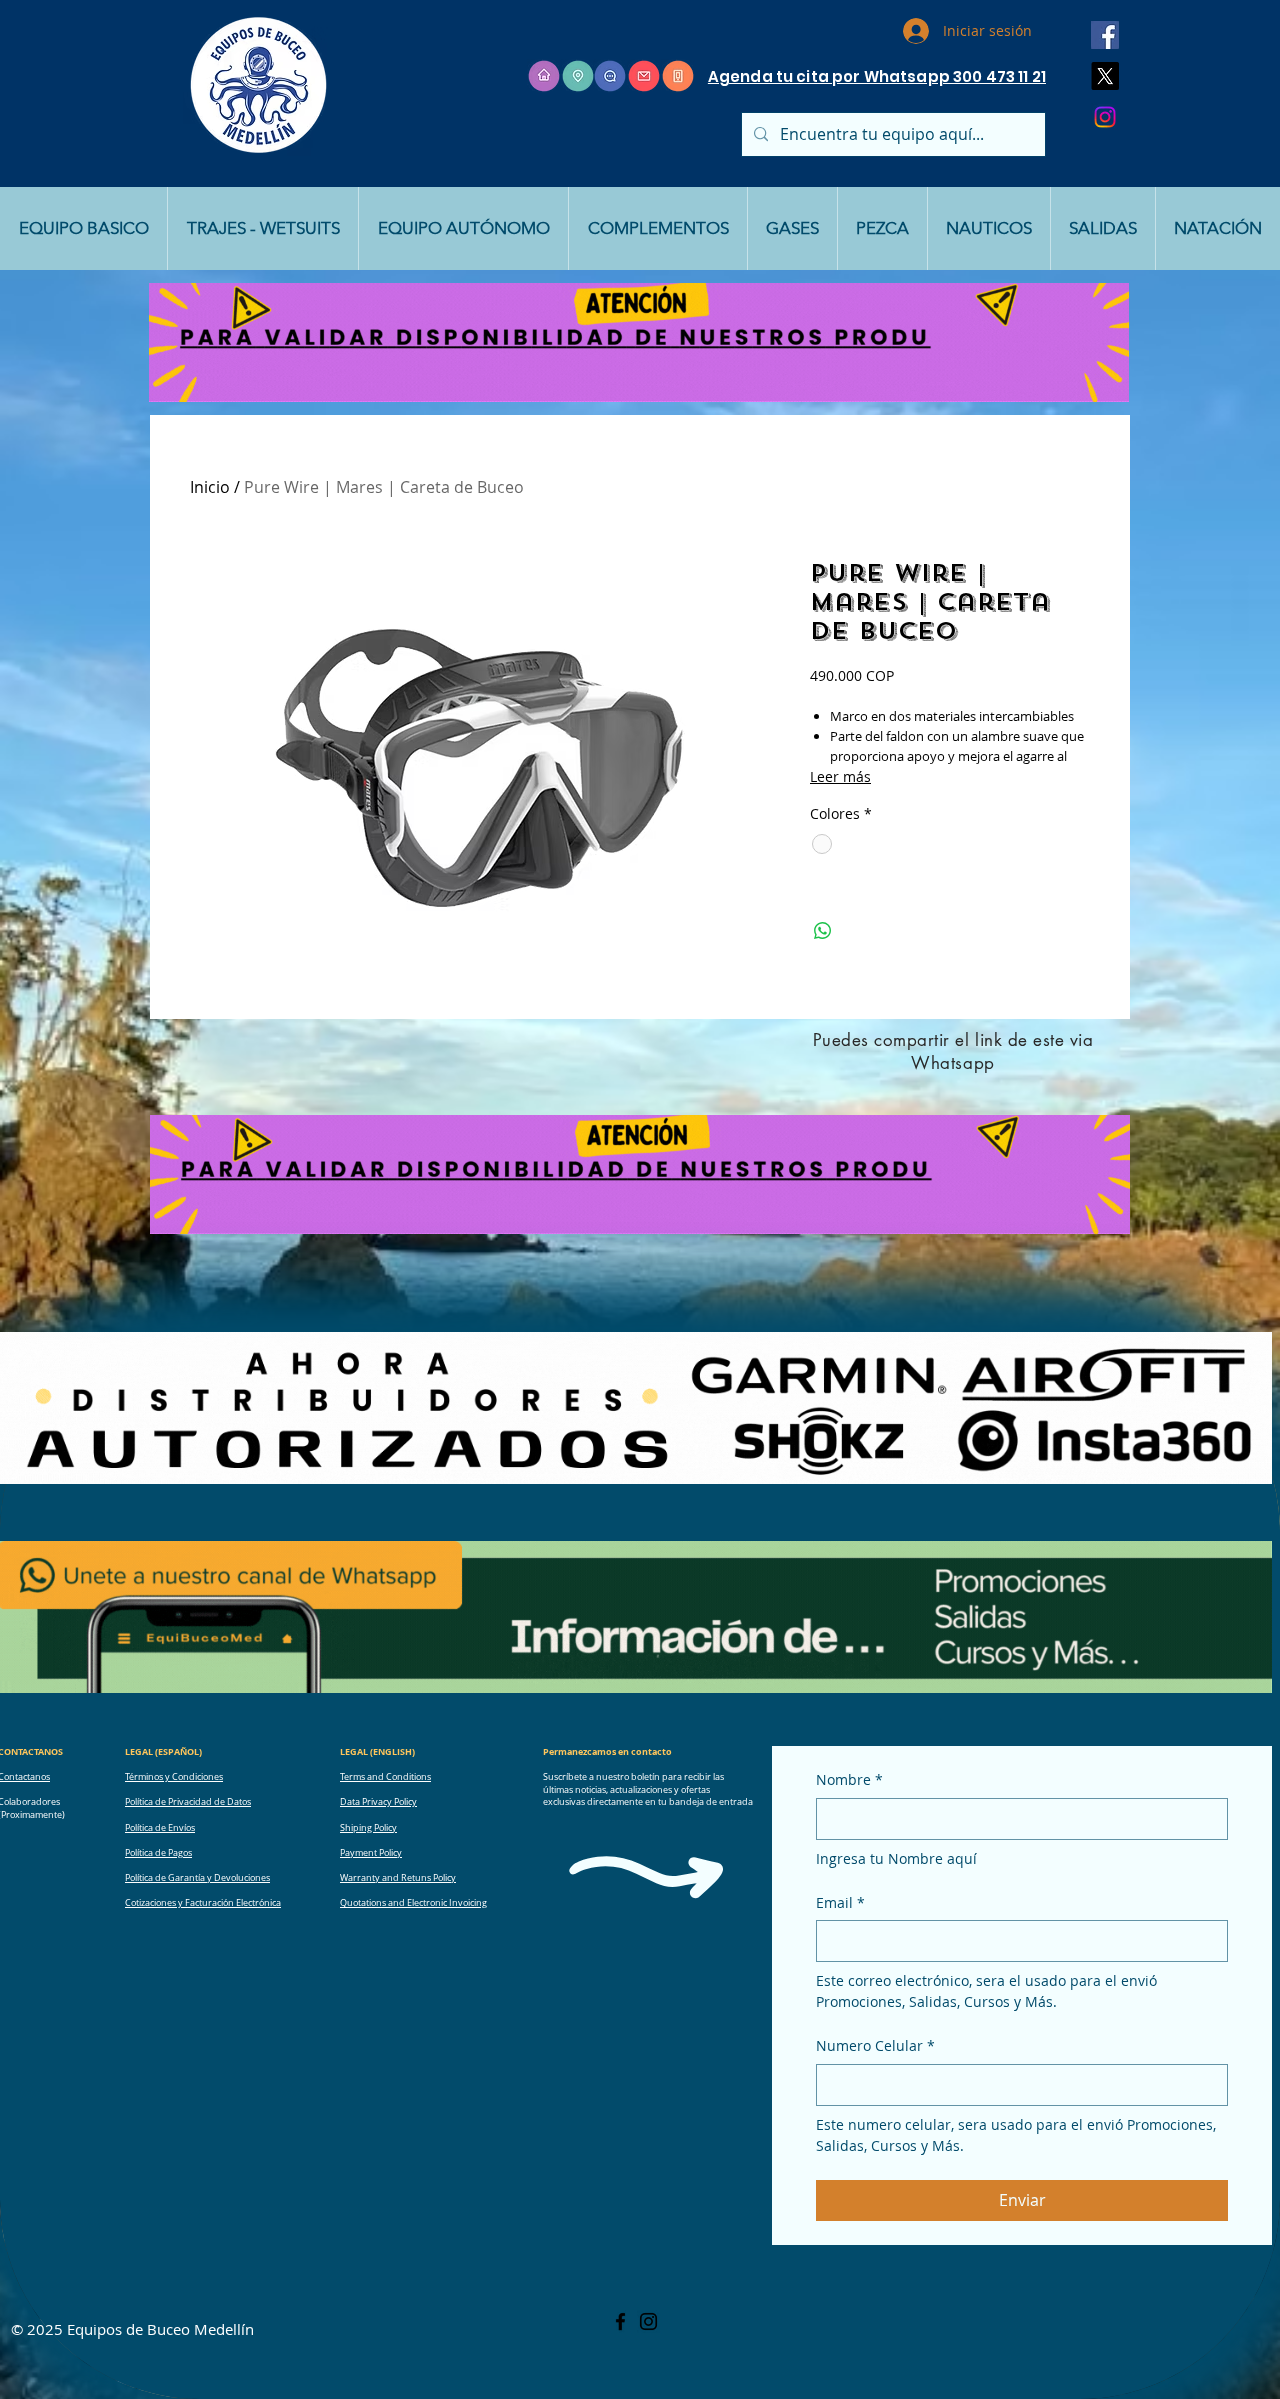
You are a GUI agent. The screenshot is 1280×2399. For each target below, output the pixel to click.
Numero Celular (875, 2045)
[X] (1105, 76)
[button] (83, 228)
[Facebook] (620, 2321)
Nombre (849, 1779)
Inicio (210, 487)
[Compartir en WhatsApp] (823, 931)
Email (840, 1902)
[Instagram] (1105, 117)
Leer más (840, 776)
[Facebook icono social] (1105, 35)
